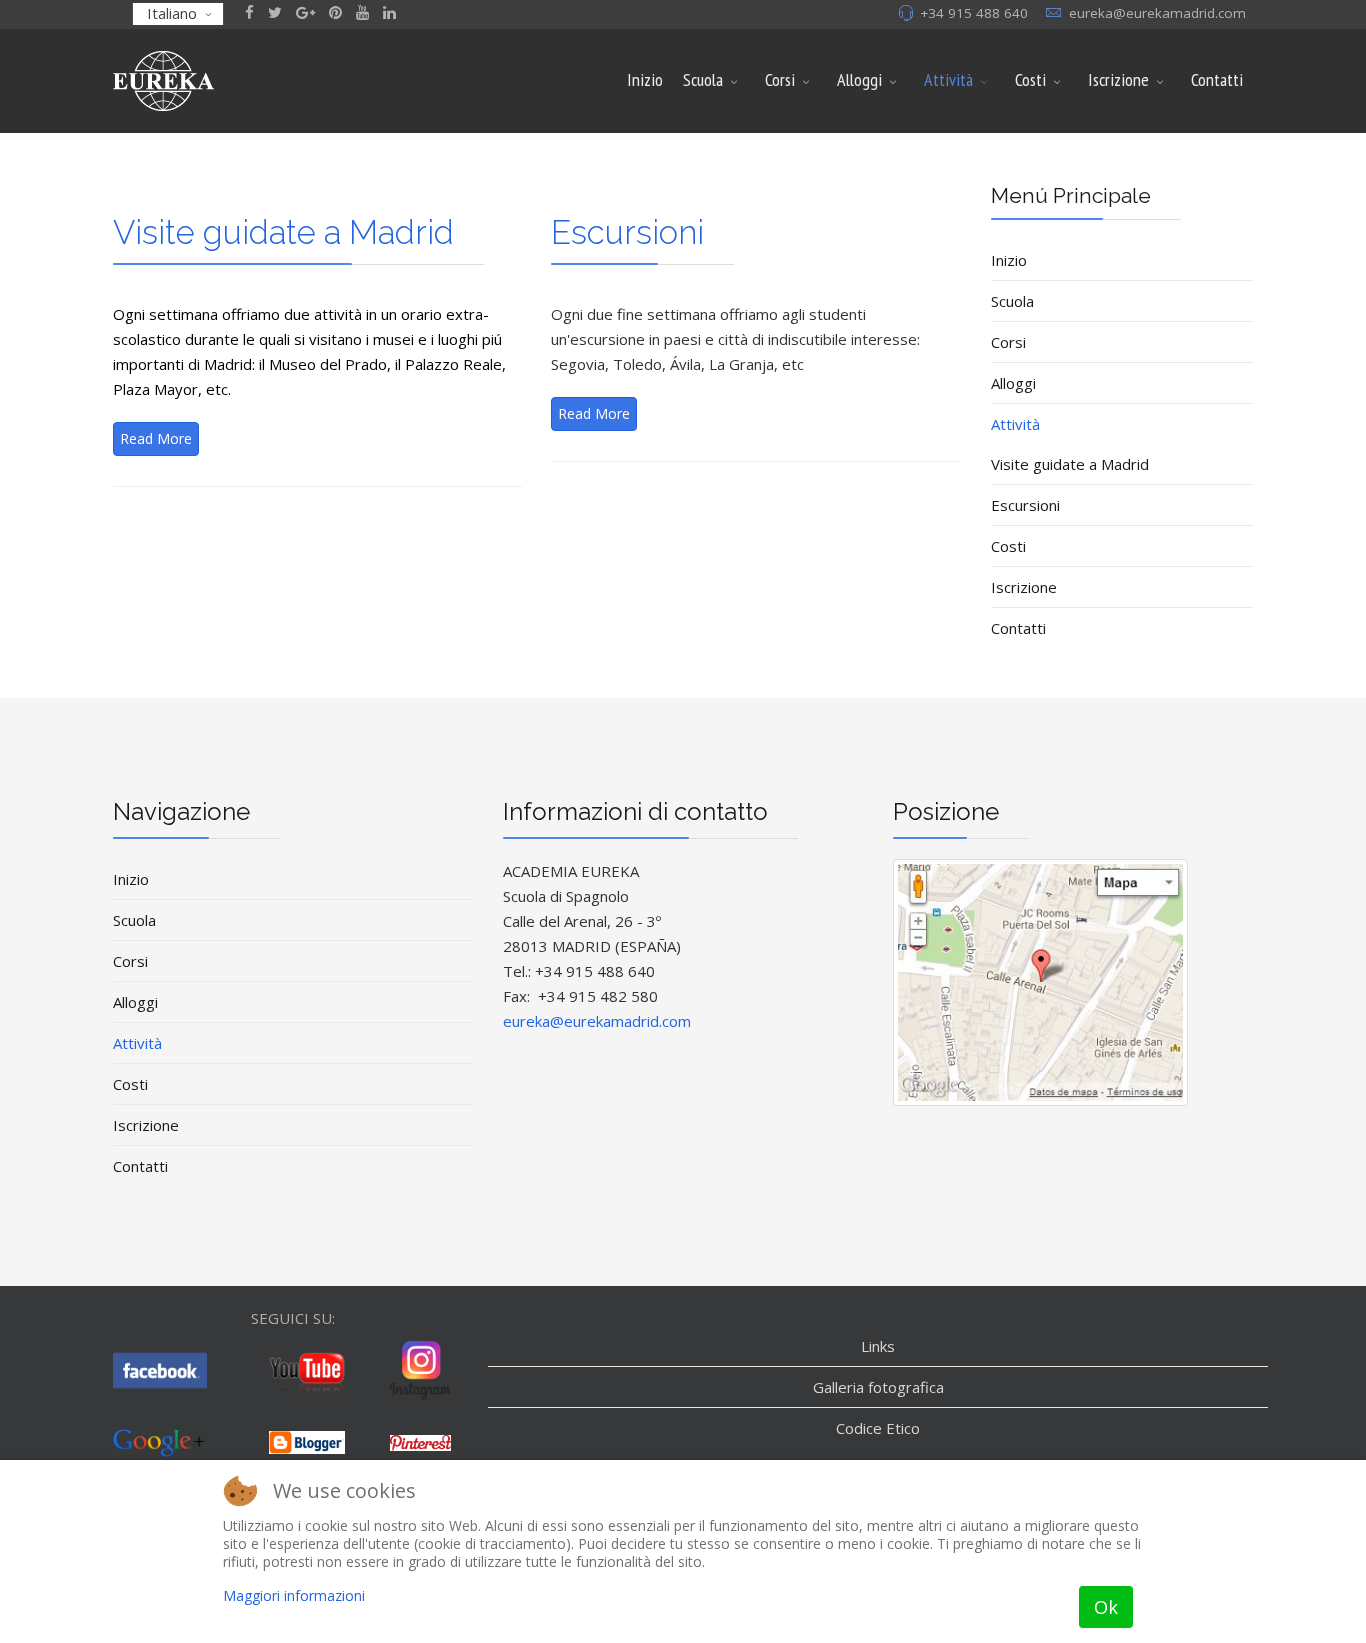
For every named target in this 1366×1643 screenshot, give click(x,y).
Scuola (703, 79)
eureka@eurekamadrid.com (1157, 13)
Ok (1106, 1607)
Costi (1030, 79)
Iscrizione (1118, 79)
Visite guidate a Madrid (283, 232)
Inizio (645, 79)
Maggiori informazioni (294, 1595)
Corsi (780, 79)
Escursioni (627, 232)
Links (878, 1346)
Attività (948, 79)
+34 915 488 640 (974, 13)
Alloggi (859, 79)
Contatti (1217, 79)
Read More (156, 438)
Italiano (172, 13)
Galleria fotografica (878, 1387)
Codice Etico (878, 1428)
